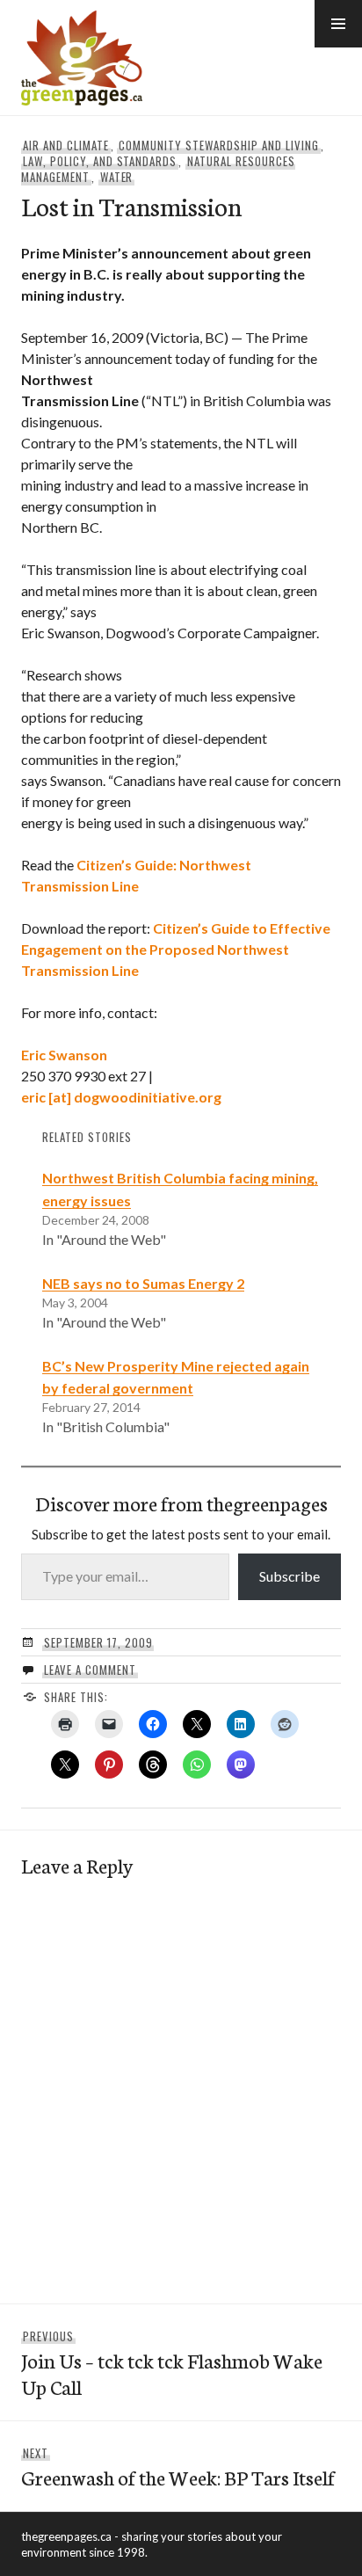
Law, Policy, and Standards (100, 161)
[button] (338, 24)
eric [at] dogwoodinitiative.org (121, 1097)
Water (117, 177)
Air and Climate (66, 145)
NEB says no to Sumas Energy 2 (143, 1283)
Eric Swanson (64, 1055)
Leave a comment (90, 1670)
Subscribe (290, 1576)
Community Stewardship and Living (218, 145)
